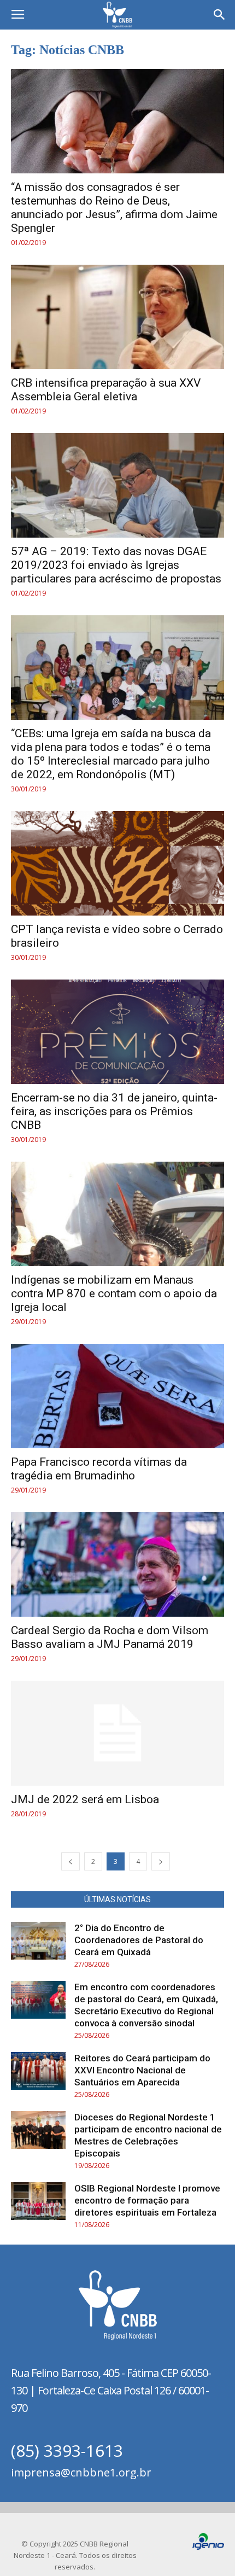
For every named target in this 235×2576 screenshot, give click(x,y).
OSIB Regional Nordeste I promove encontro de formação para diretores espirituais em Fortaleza (147, 2200)
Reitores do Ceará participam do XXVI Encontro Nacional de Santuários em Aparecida (142, 2070)
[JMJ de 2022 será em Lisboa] (117, 1733)
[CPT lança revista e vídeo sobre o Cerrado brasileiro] (117, 863)
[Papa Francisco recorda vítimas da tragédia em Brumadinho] (117, 1396)
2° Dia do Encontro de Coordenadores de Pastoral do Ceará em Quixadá (139, 1940)
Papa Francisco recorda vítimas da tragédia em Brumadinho (99, 1469)
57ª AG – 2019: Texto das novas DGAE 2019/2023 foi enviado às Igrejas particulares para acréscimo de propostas (116, 565)
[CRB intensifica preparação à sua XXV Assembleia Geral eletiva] (117, 317)
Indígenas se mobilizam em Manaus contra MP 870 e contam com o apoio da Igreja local (114, 1293)
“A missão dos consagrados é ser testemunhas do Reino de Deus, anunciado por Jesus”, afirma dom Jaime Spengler (114, 208)
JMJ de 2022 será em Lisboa (85, 1799)
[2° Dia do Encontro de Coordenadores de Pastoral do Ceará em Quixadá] (38, 1941)
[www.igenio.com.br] (208, 2547)
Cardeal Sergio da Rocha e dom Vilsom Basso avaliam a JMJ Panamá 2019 (110, 1637)
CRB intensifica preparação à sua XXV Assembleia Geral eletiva (106, 390)
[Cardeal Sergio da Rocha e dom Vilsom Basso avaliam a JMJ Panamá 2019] (117, 1564)
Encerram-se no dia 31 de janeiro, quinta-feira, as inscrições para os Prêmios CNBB (114, 1111)
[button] (220, 15)
